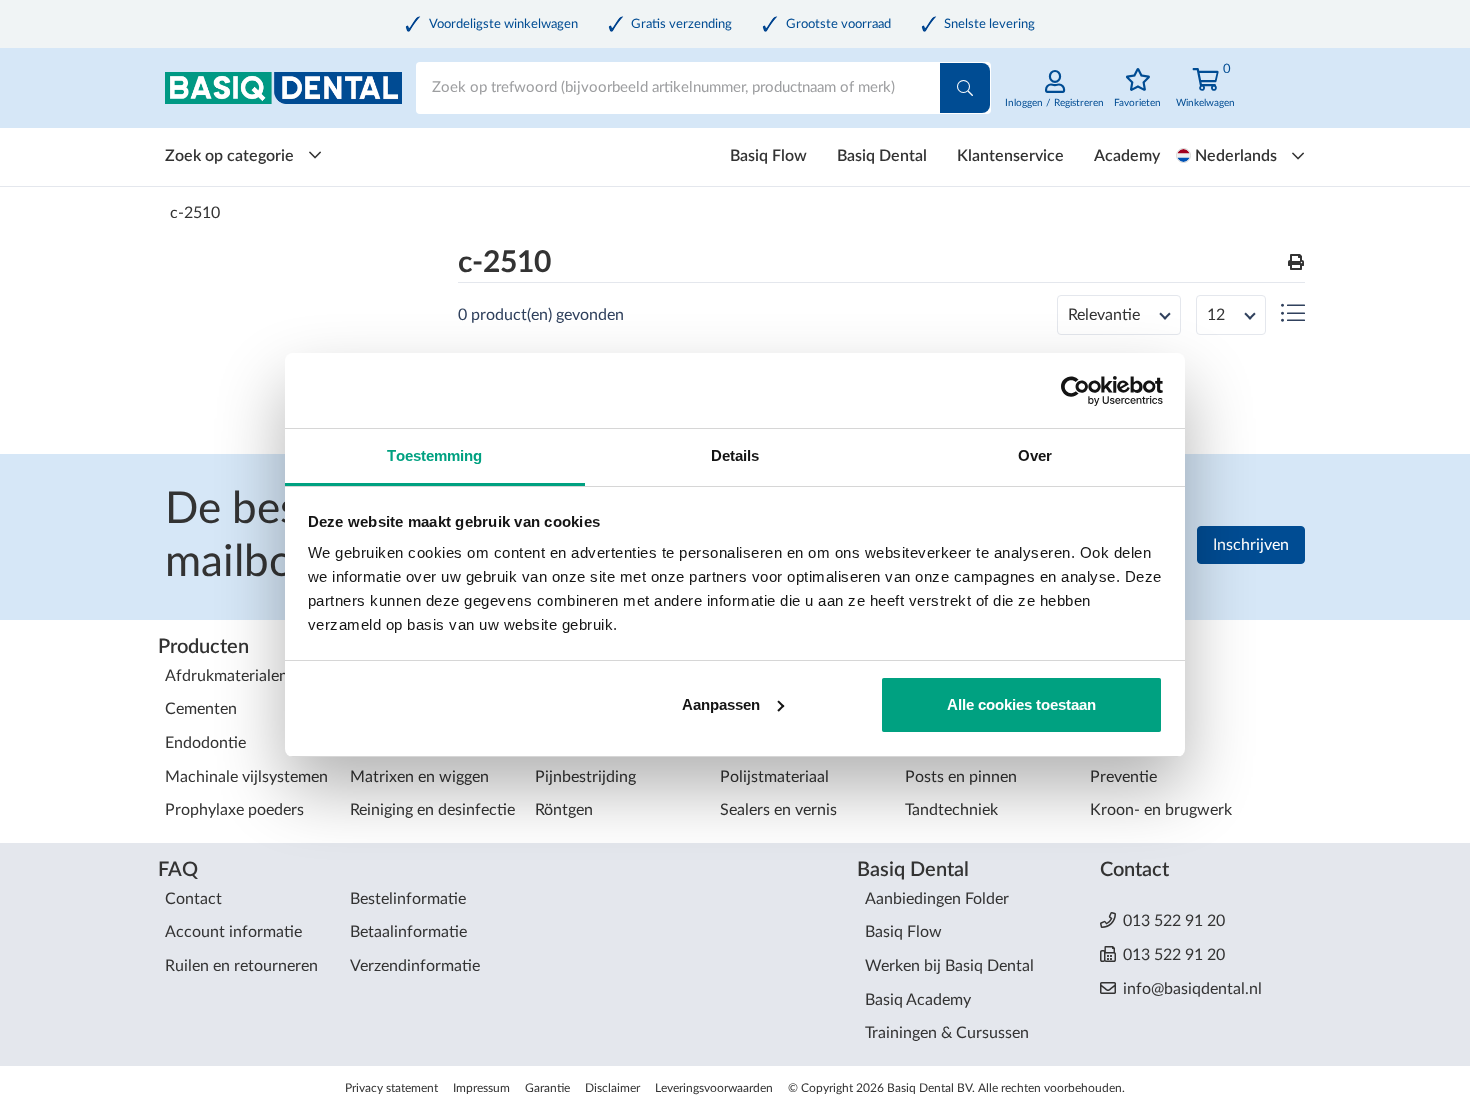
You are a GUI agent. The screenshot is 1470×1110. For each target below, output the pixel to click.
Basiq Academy (918, 1000)
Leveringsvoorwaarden (714, 1088)
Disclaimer (612, 1088)
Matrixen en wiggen (419, 777)
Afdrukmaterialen (226, 676)
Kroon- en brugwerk (1161, 810)
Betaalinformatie (408, 932)
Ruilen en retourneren (241, 966)
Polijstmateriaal (774, 777)
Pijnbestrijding (585, 777)
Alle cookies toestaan (1021, 704)
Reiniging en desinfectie (432, 810)
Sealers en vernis (778, 810)
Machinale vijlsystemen (246, 777)
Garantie (547, 1088)
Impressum (481, 1088)
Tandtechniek (951, 810)
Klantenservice (1010, 156)
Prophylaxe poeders (234, 810)
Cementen (201, 709)
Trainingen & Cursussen (947, 1033)
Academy (1127, 156)
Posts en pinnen (961, 777)
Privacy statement (391, 1088)
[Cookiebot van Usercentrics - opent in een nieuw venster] (1075, 391)
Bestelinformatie (408, 899)
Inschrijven (1251, 545)
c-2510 (195, 213)
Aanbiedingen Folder (937, 899)
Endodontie (205, 743)
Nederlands (1236, 156)
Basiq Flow (768, 156)
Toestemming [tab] (434, 455)
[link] (1054, 99)
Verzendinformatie (415, 966)
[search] (965, 88)
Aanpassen (721, 704)
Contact (193, 899)
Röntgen (564, 810)
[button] (1296, 263)
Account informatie (233, 932)
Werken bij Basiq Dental (949, 966)
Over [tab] (1035, 455)
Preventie (1123, 777)
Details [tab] (735, 455)
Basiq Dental (882, 156)
